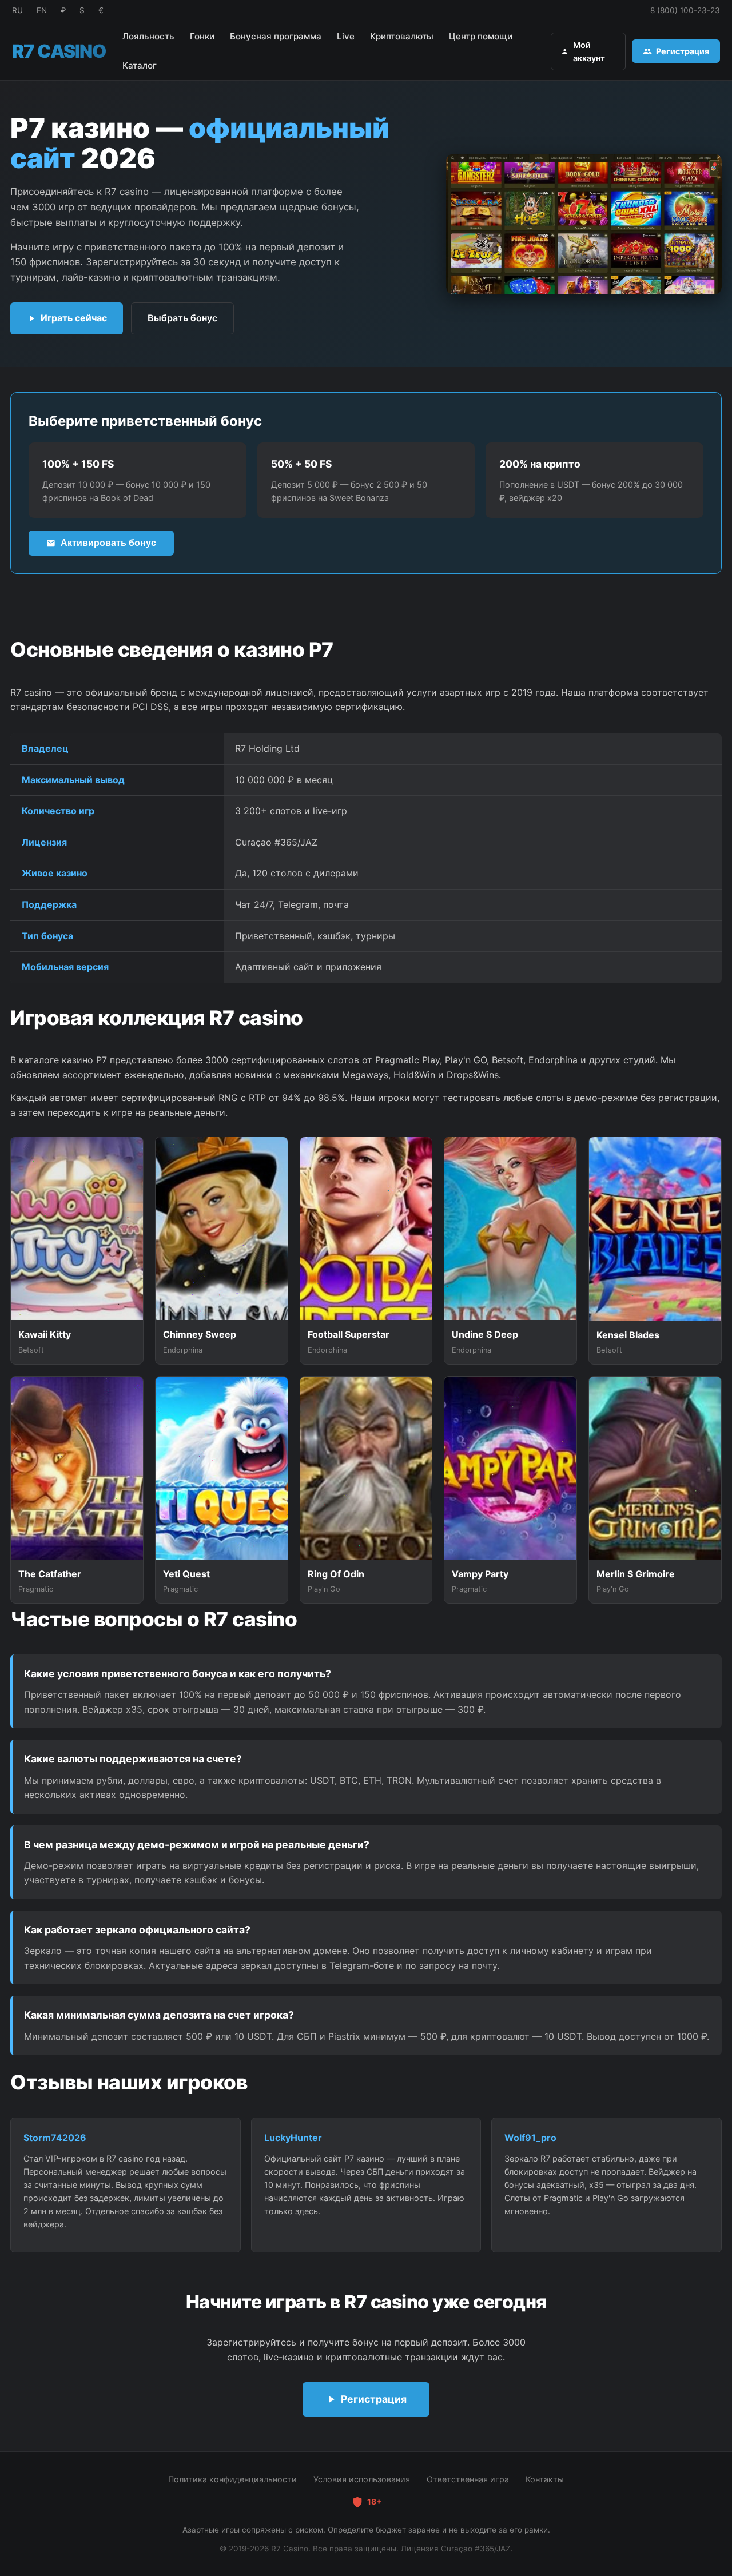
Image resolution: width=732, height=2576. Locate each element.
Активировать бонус (108, 543)
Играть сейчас (74, 318)
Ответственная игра (468, 2479)
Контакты (545, 2479)
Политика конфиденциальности (232, 2479)
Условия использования (362, 2479)
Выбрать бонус (182, 318)
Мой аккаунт (589, 51)
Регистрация (683, 51)
